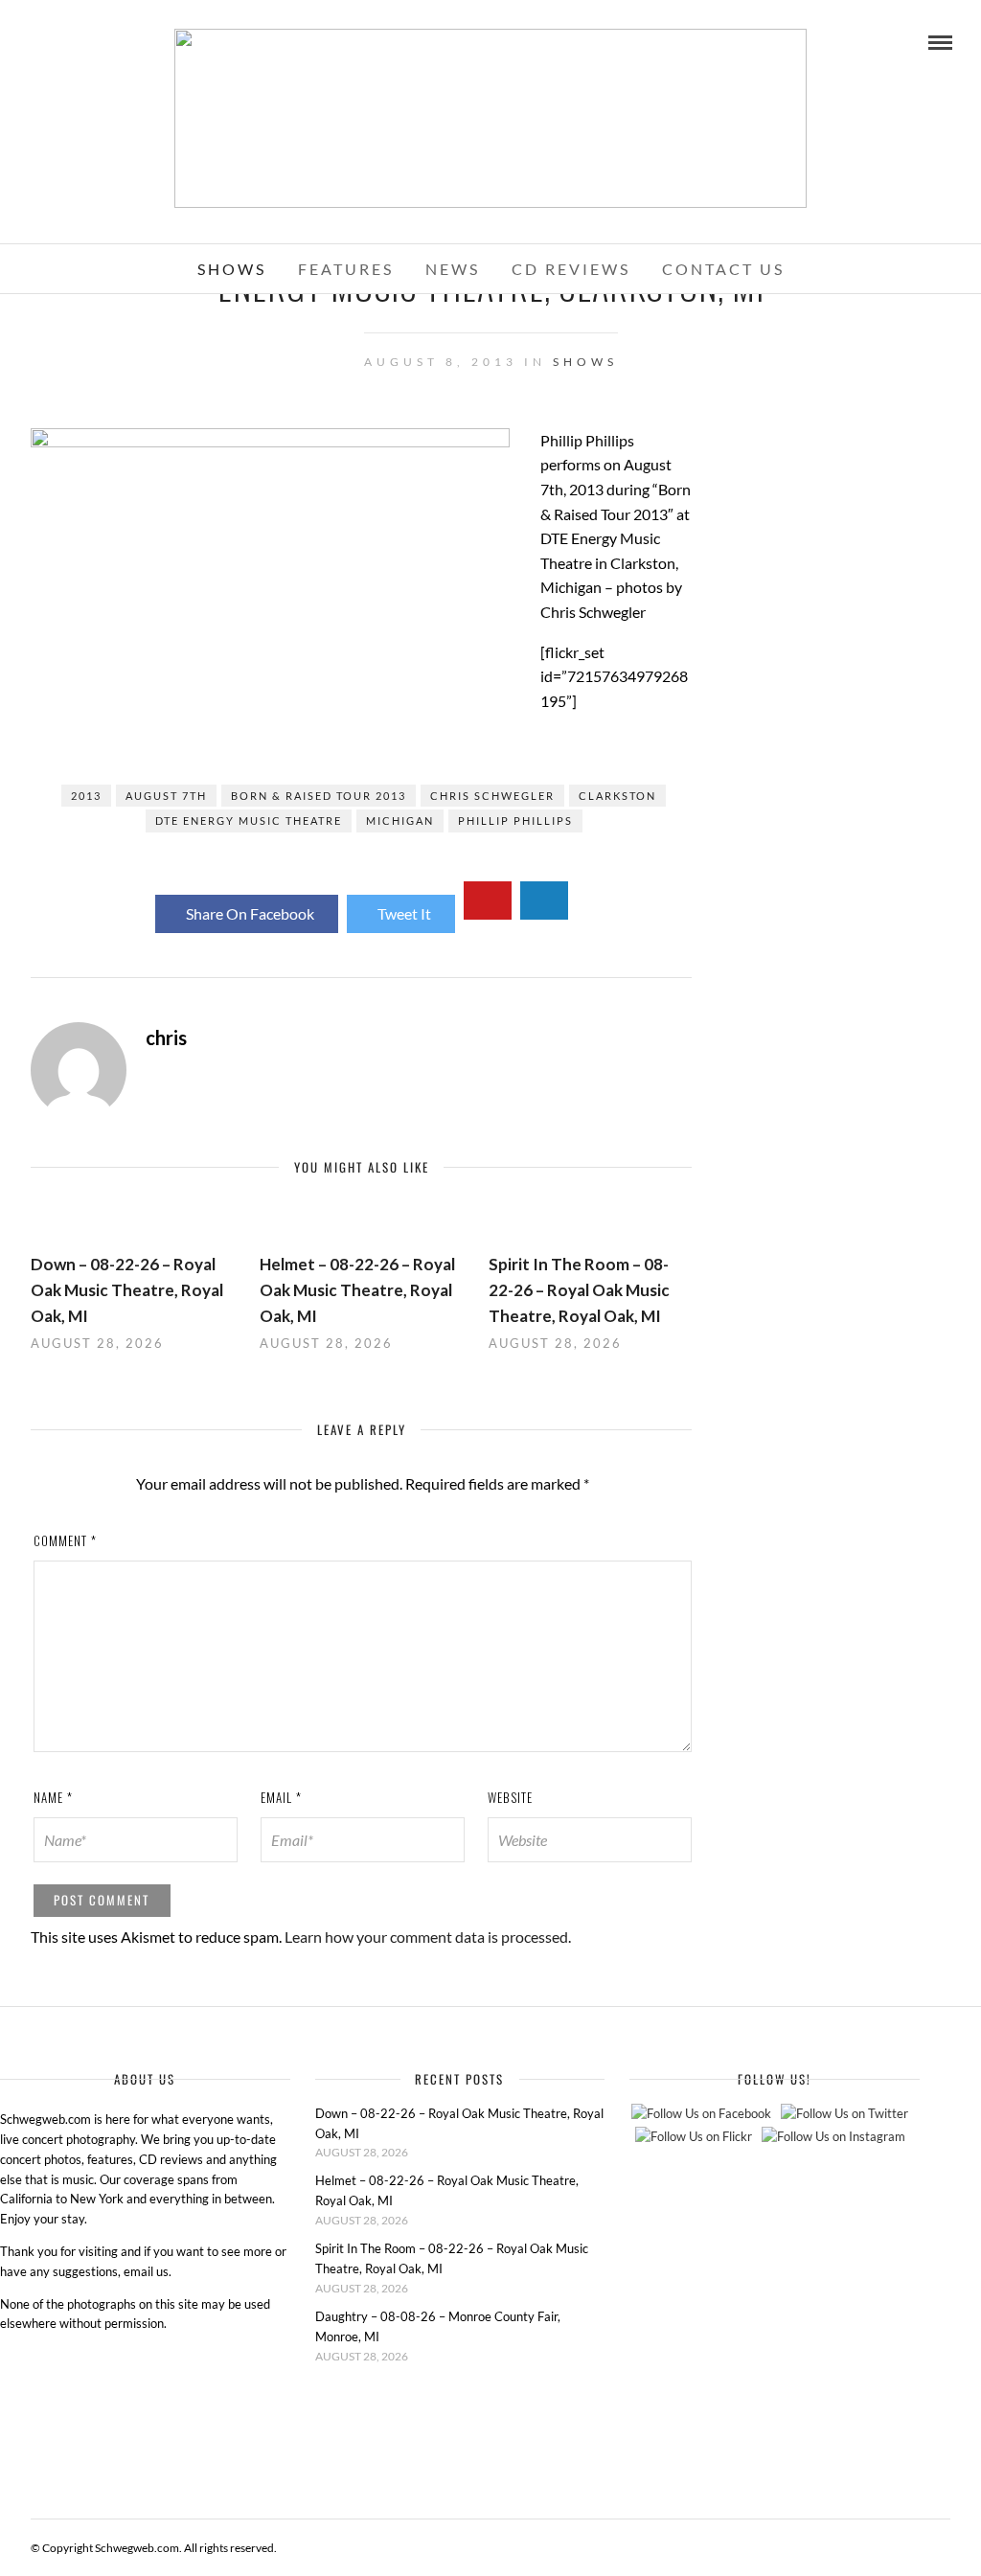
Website (510, 1797)
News (453, 269)
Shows (232, 269)
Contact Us (723, 269)
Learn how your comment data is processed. (428, 1937)
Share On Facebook (250, 913)
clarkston (617, 796)
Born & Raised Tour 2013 (319, 796)
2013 (86, 796)
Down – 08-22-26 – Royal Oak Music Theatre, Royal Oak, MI (127, 1290)
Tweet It (404, 913)
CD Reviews (571, 269)
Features (346, 269)
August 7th (166, 796)
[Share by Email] (544, 900)
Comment (65, 1540)
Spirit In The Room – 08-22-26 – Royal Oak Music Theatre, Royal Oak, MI (579, 1290)
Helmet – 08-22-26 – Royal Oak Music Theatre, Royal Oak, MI (357, 1290)
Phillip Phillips (515, 821)
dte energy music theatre (249, 821)
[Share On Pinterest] (488, 900)
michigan (400, 821)
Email (281, 1797)
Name (53, 1797)
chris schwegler (492, 796)
